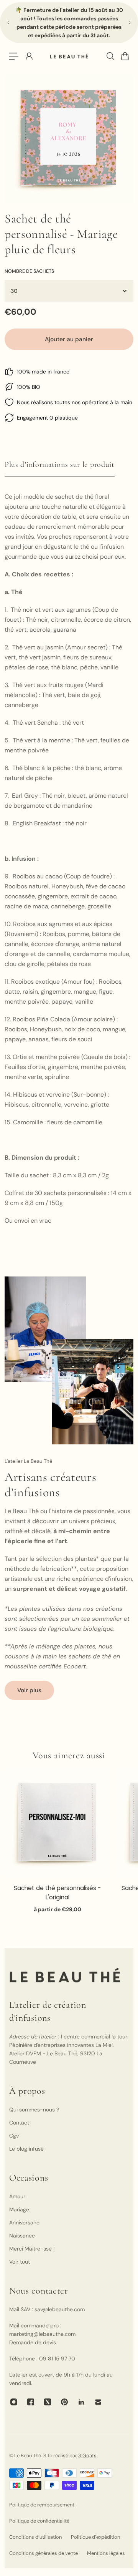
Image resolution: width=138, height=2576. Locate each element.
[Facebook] (31, 2402)
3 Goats (87, 2456)
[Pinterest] (64, 2402)
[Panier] (125, 56)
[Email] (98, 2402)
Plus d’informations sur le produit (60, 465)
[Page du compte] (29, 56)
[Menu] (14, 56)
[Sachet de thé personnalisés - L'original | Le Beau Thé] (58, 1823)
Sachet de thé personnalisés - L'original (57, 1892)
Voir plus (29, 1690)
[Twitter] (48, 2402)
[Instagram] (14, 2402)
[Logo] (69, 56)
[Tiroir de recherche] (110, 56)
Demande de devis (33, 2342)
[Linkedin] (81, 2402)
